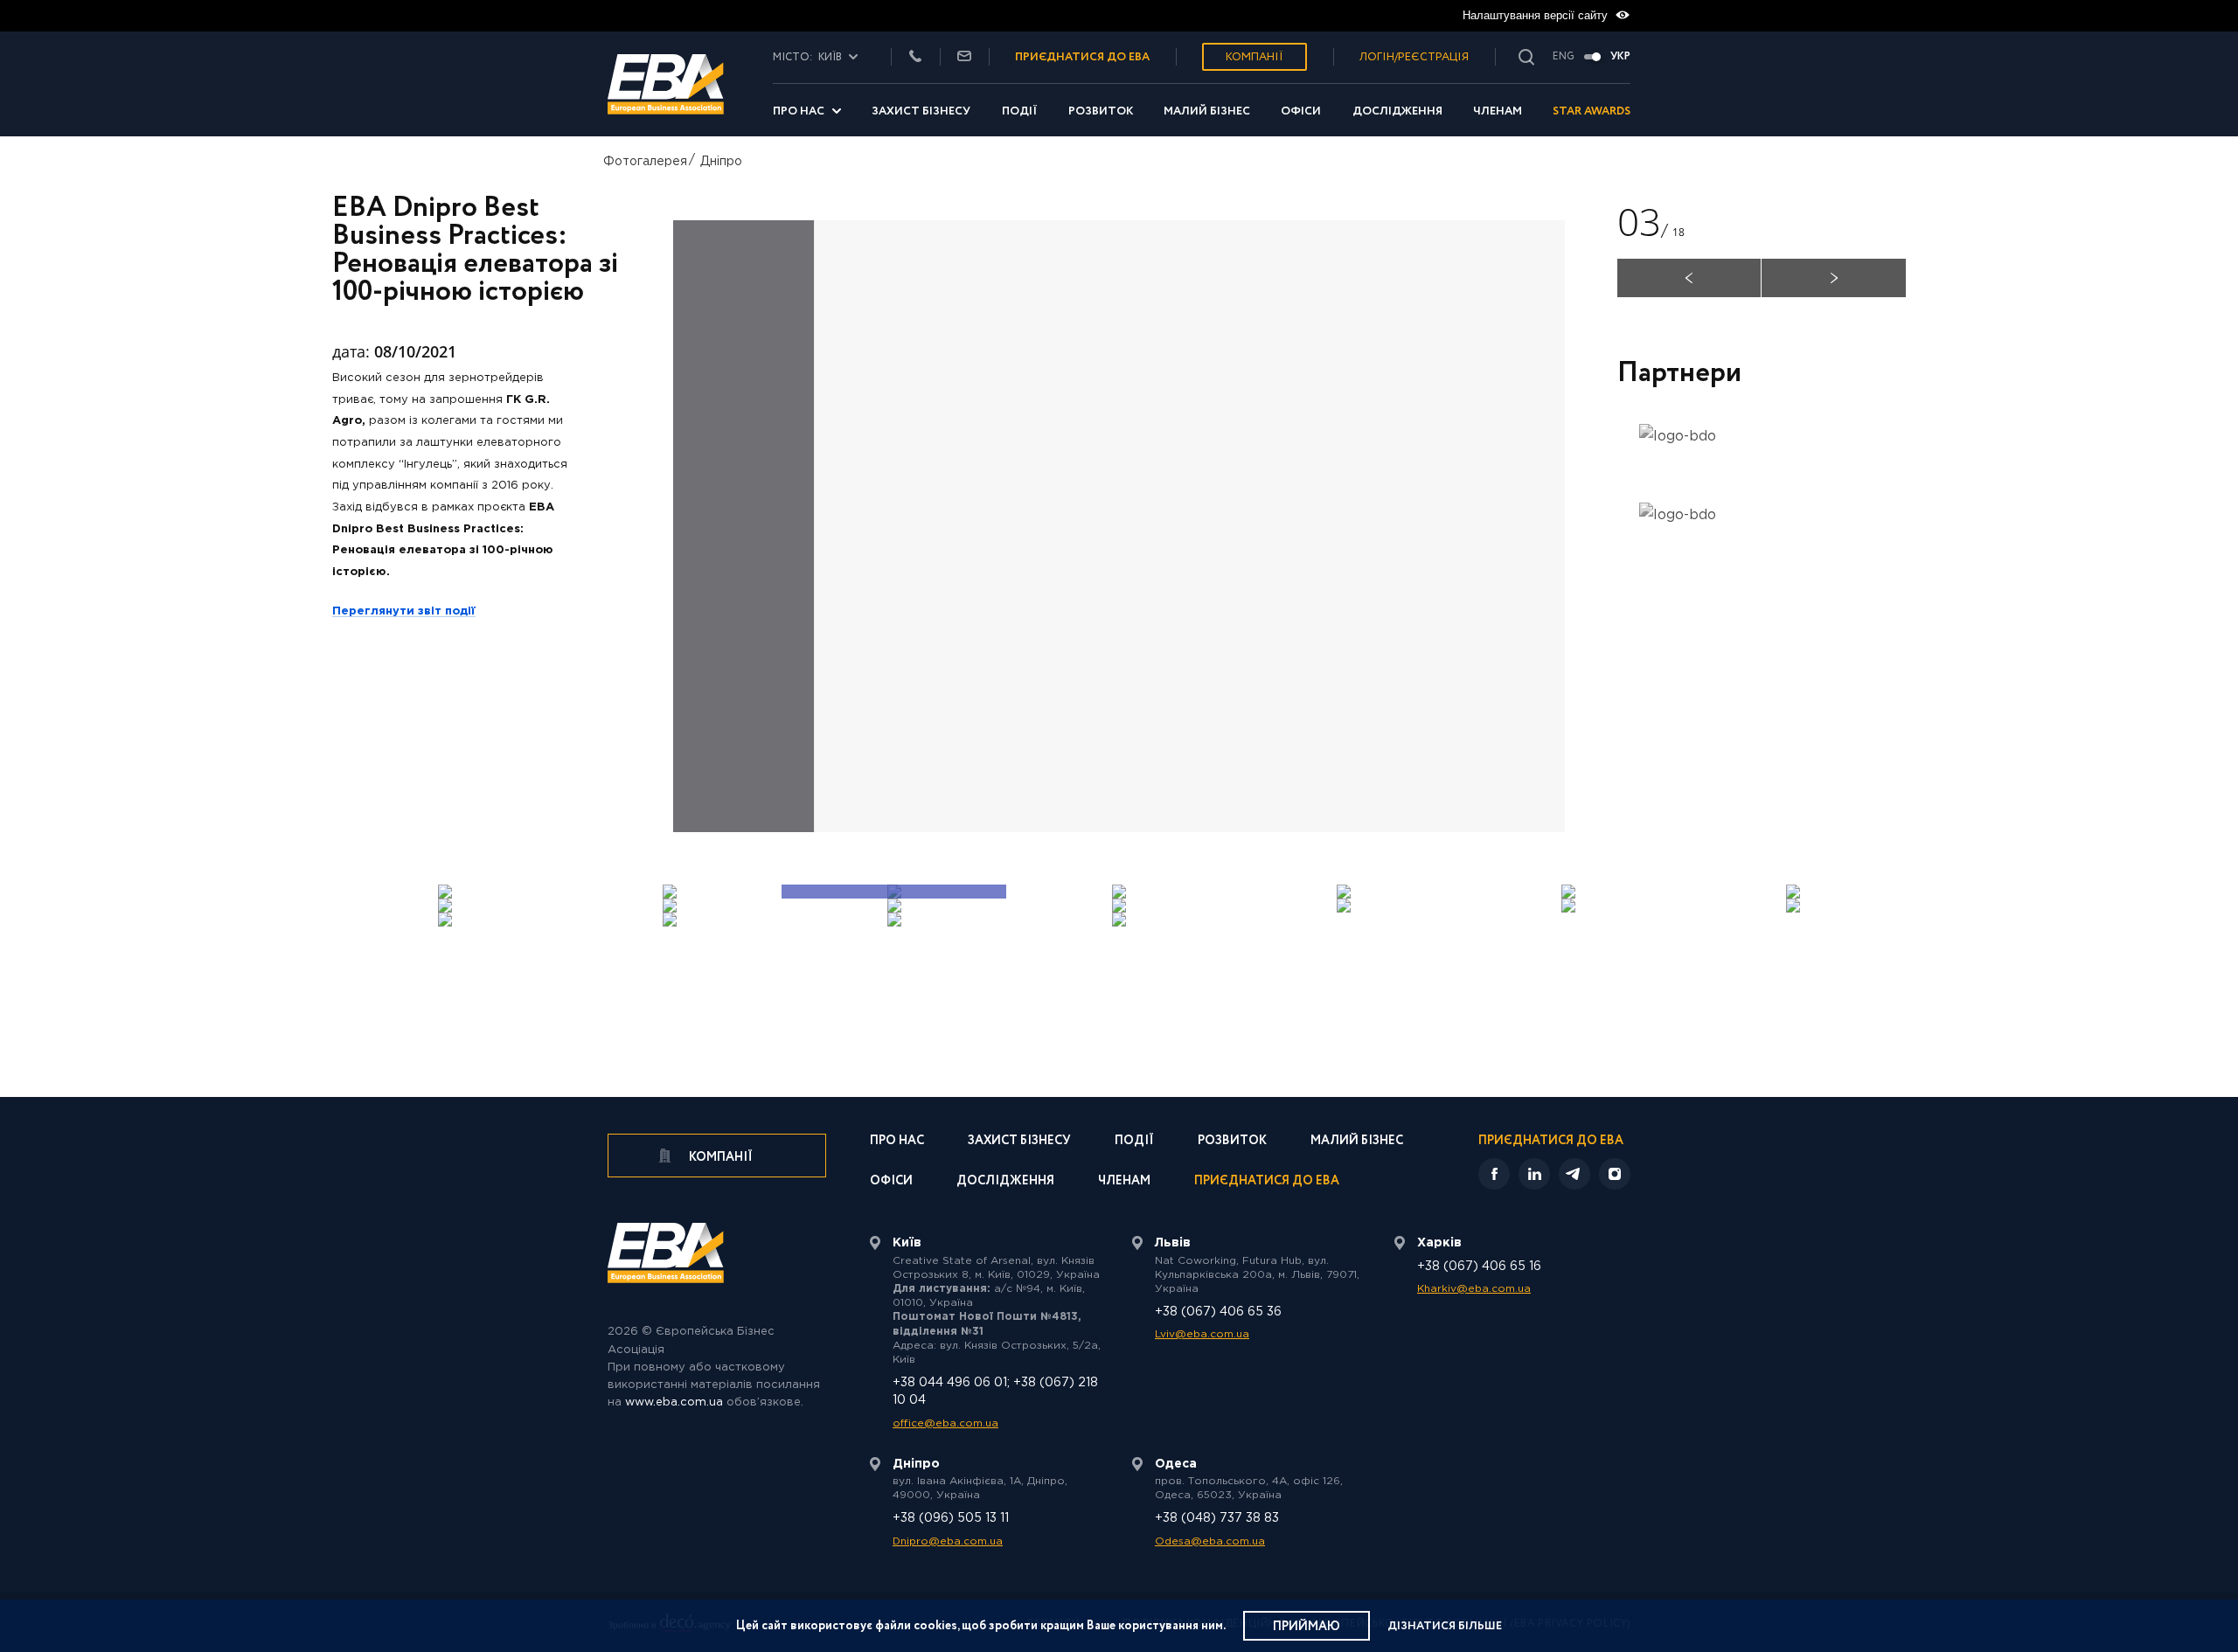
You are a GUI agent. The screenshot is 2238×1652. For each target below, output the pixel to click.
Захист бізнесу (921, 111)
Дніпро (721, 162)
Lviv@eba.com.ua (1202, 1334)
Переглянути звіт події (404, 611)
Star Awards (1592, 111)
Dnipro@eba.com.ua (948, 1541)
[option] (1119, 526)
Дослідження (1397, 111)
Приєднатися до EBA (1267, 1182)
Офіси (1301, 111)
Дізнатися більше (1445, 1626)
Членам (1498, 111)
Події (1020, 111)
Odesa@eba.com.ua (1210, 1541)
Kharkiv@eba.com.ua (1474, 1289)
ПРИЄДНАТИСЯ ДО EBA (1082, 57)
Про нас (799, 111)
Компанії (1255, 57)
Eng (1564, 57)
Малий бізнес (1207, 111)
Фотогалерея (645, 162)
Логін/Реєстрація (1414, 57)
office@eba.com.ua (945, 1423)
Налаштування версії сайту (1537, 15)
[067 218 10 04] (915, 57)
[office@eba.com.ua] (964, 57)
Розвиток (1101, 111)
